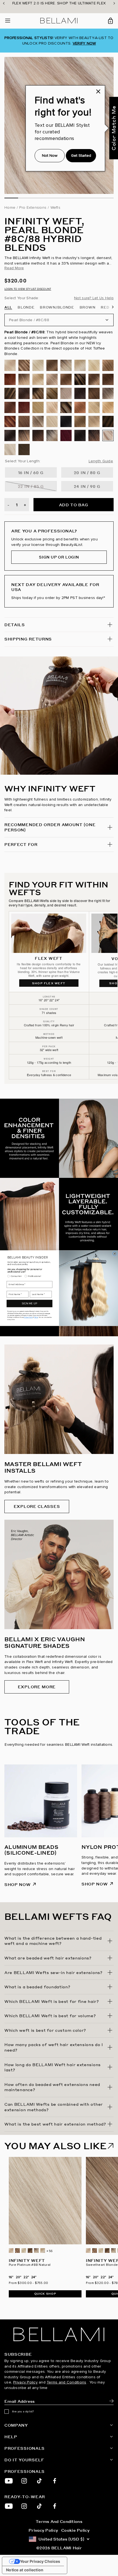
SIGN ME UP (29, 1303)
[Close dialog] (115, 1253)
